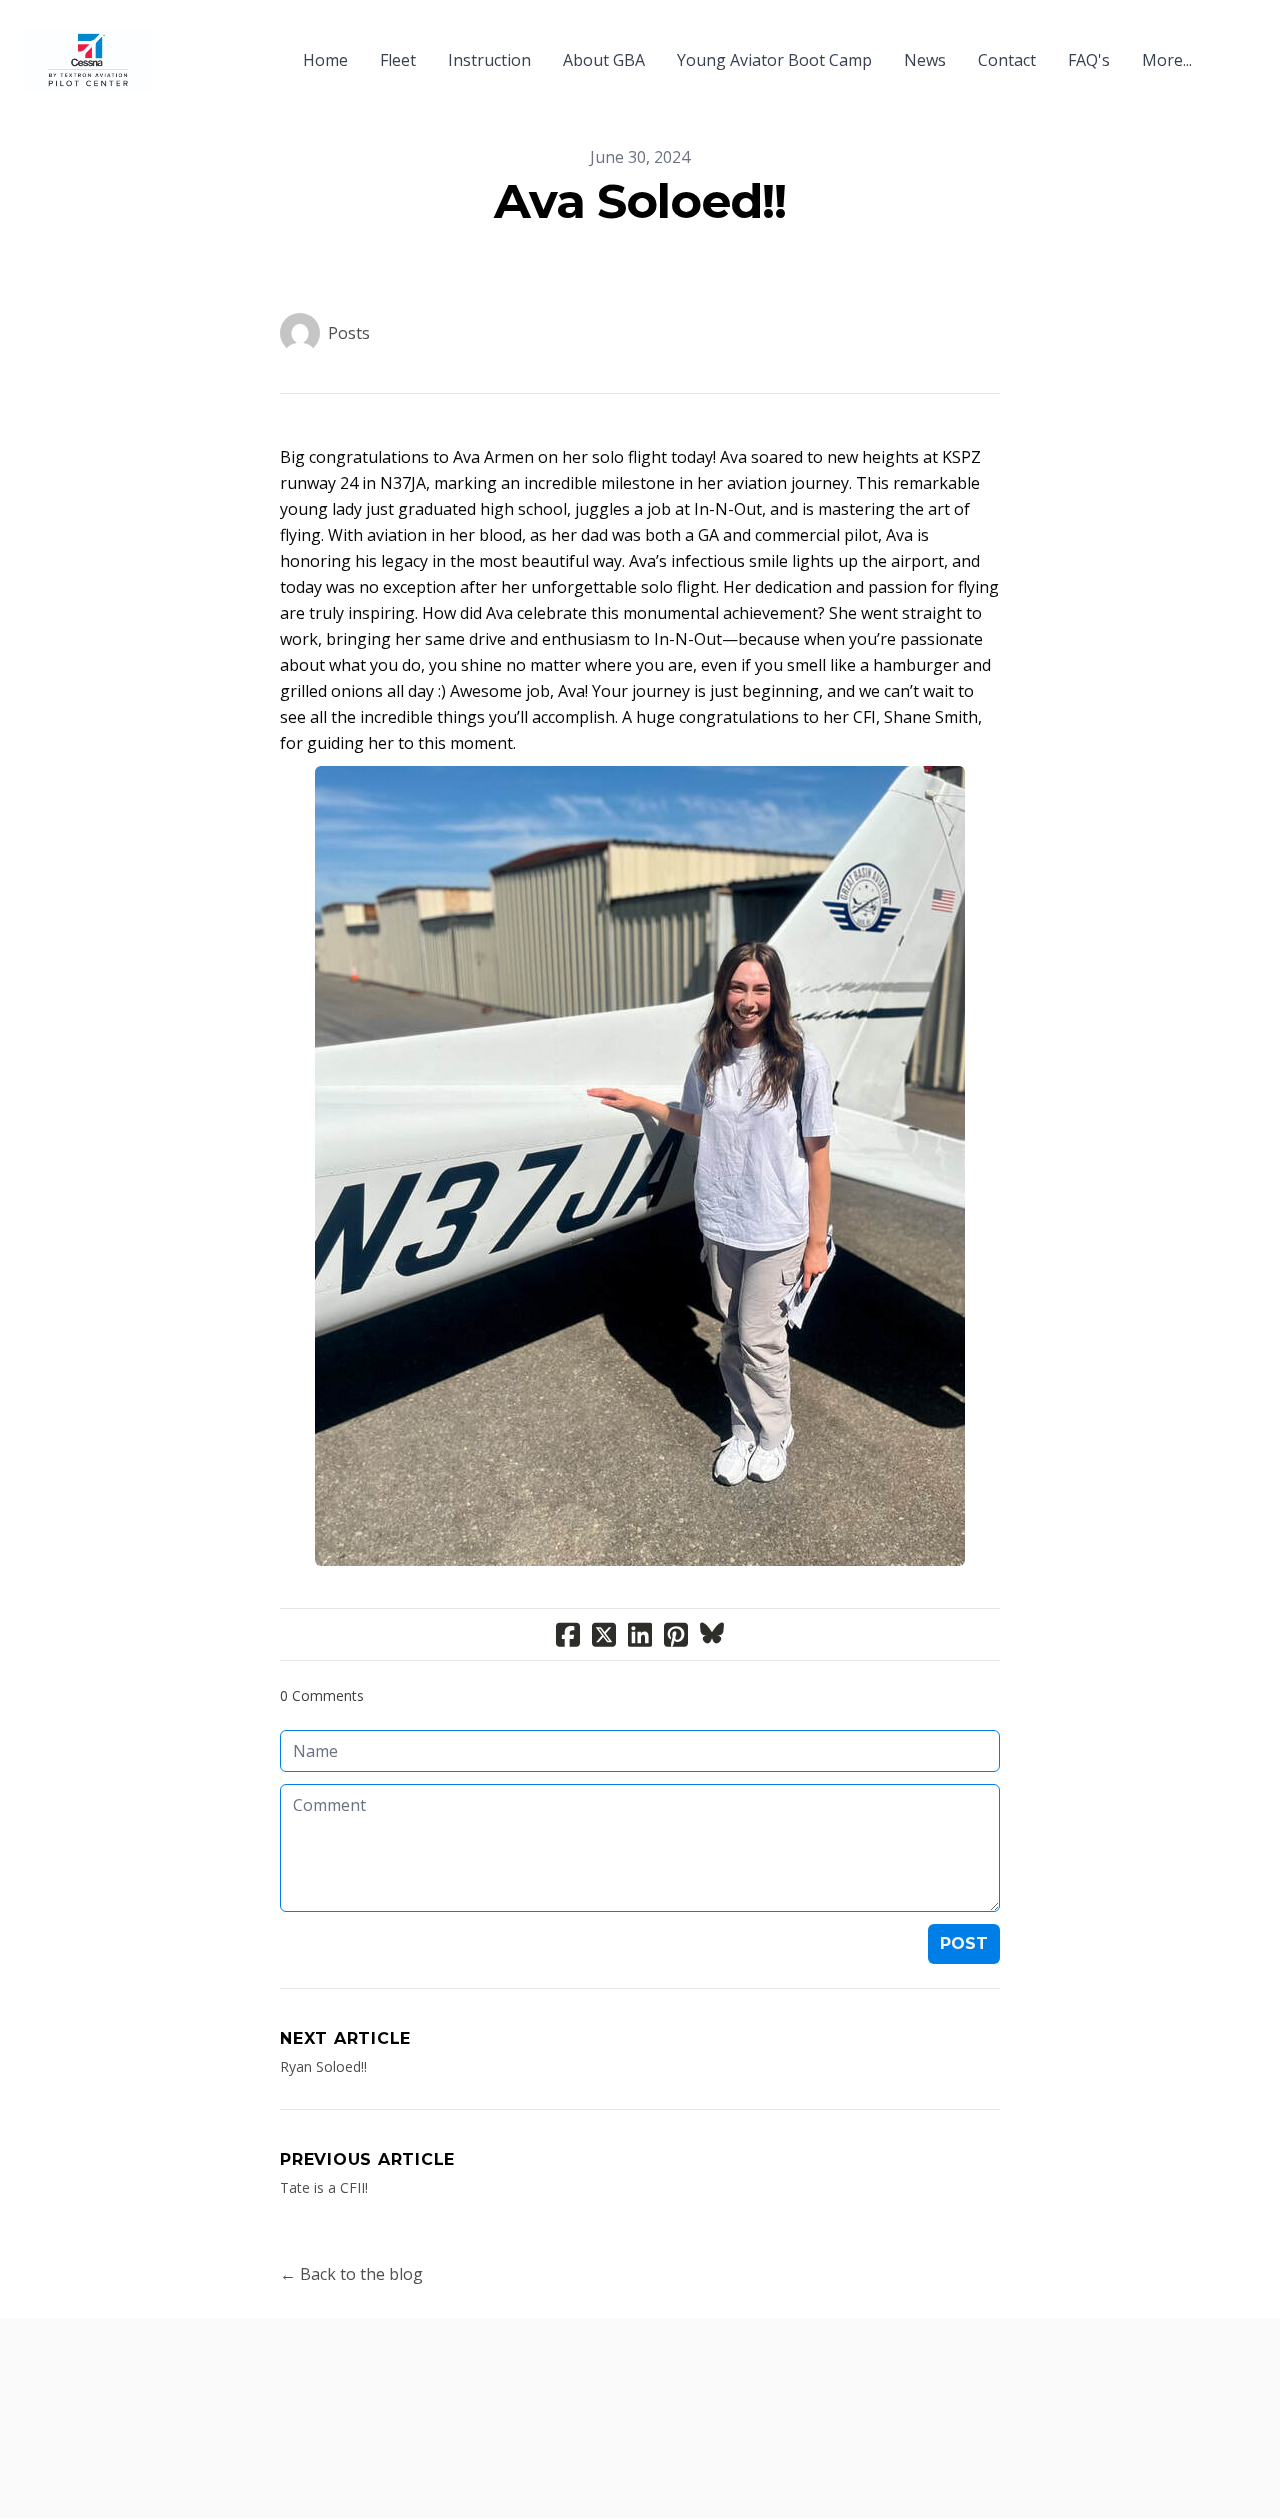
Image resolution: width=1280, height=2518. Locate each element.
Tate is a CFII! (324, 2187)
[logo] (88, 60)
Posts (349, 333)
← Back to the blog (351, 2274)
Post (964, 1943)
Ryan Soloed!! (323, 2066)
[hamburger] (176, 48)
